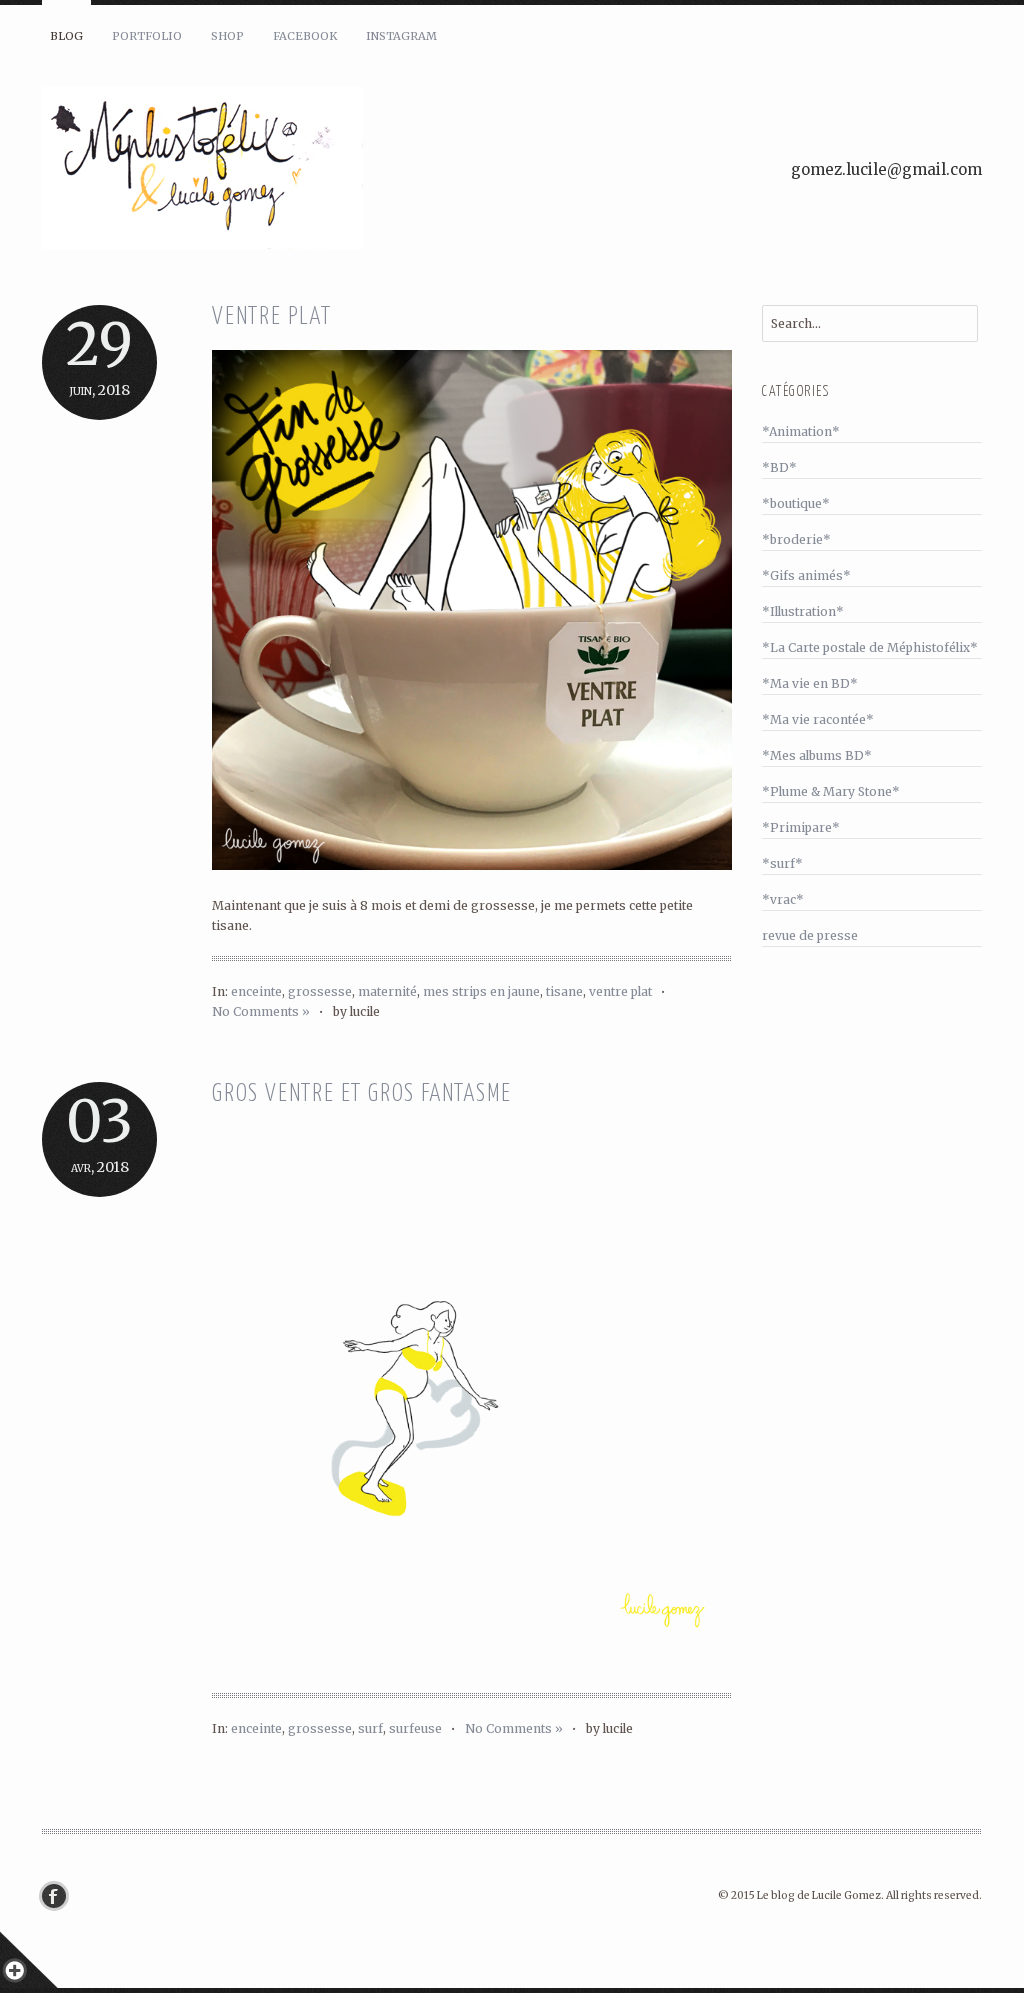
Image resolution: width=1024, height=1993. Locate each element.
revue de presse (810, 935)
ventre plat (620, 991)
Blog (66, 36)
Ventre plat (272, 317)
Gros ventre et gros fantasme (361, 1094)
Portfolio (147, 36)
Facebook (305, 36)
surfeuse (415, 1728)
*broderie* (796, 539)
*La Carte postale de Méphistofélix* (870, 647)
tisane (564, 991)
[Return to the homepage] (282, 171)
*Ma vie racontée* (818, 719)
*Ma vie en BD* (810, 683)
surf (370, 1728)
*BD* (779, 467)
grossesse (320, 991)
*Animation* (801, 431)
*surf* (782, 863)
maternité (387, 991)
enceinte (256, 991)
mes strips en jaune (481, 991)
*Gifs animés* (806, 575)
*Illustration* (803, 611)
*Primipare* (801, 827)
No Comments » (261, 1011)
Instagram (401, 36)
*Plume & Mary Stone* (831, 791)
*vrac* (783, 899)
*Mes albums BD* (817, 755)
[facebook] (59, 1896)
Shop (227, 36)
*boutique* (796, 503)
